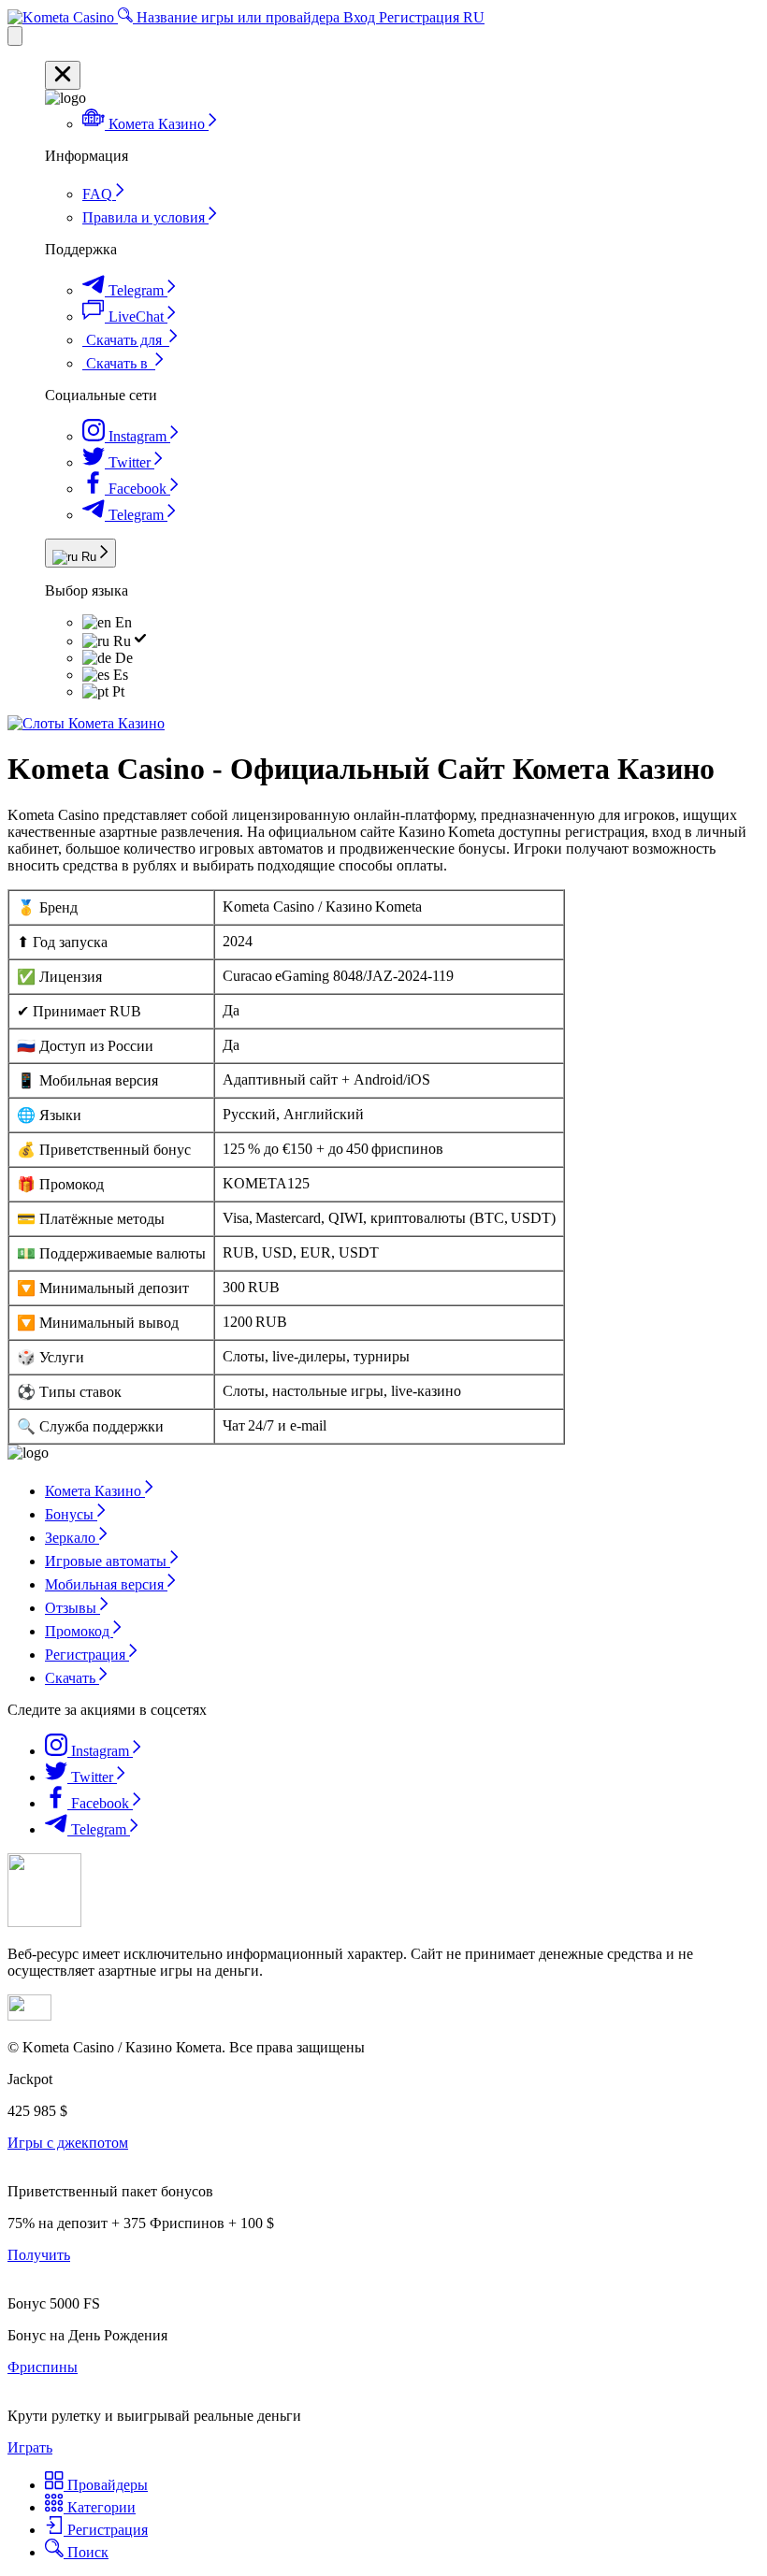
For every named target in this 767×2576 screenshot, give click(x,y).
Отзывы (72, 1608)
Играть (30, 2447)
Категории (100, 2507)
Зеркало (72, 1538)
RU (474, 17)
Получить (39, 2255)
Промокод (79, 1631)
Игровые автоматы (108, 1561)
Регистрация (421, 17)
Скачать (72, 1678)
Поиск (86, 2552)
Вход (361, 17)
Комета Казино (95, 1491)
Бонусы (71, 1514)
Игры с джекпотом (68, 2143)
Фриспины (43, 2367)
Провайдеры (106, 2485)
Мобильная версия (106, 1584)
